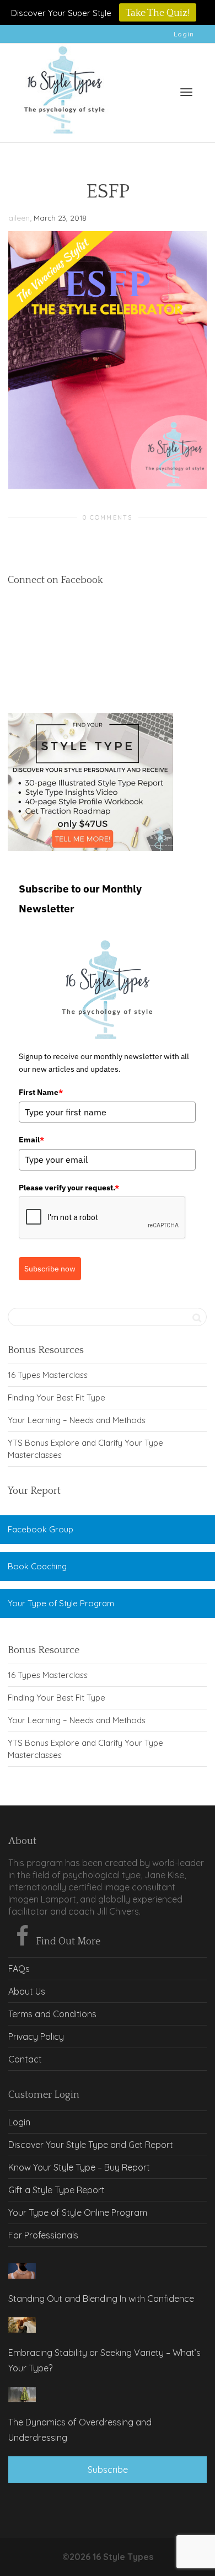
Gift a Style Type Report (57, 2190)
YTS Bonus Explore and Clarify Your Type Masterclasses (85, 1449)
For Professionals (43, 2235)
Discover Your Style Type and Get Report (91, 2145)
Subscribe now (50, 1269)
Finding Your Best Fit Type (57, 1397)
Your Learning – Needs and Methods (77, 1420)
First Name (41, 1092)
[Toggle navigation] (186, 92)
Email (31, 1140)
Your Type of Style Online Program (78, 2212)
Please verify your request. (69, 1188)
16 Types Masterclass (48, 1375)
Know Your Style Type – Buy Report (79, 2167)
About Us (27, 1991)
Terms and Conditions (52, 2014)
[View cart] (158, 90)
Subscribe (108, 2470)
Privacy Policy (36, 2037)
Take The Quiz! (158, 13)
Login (184, 34)
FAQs (19, 1969)
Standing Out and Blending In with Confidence (101, 2299)
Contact (25, 2059)
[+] (22, 2271)
